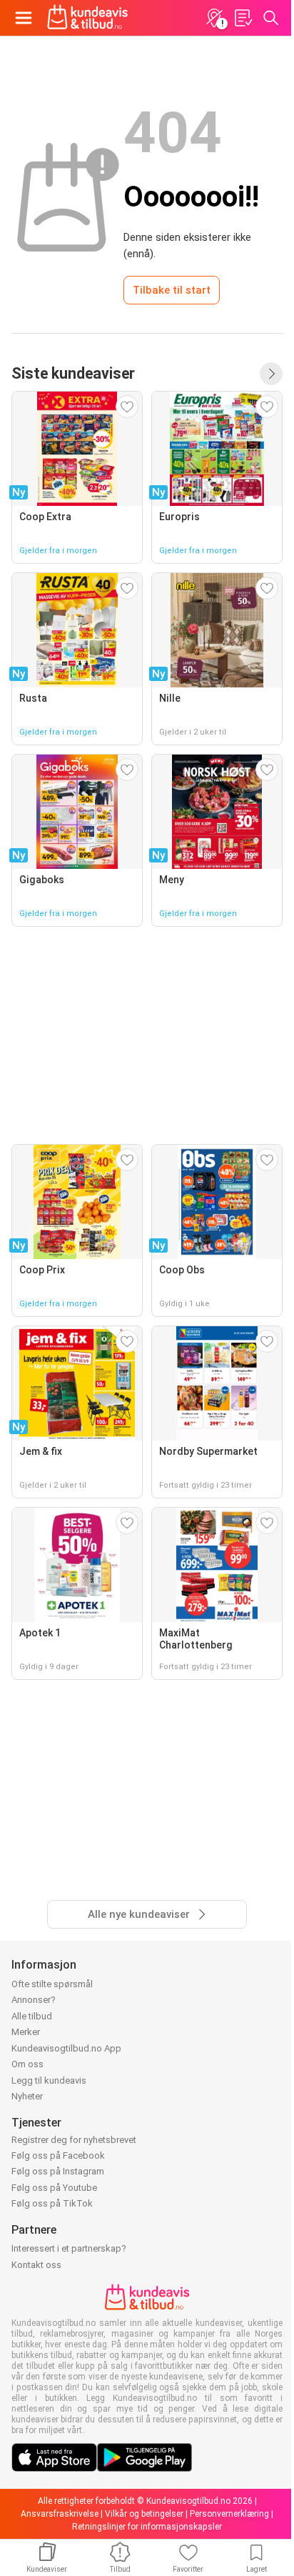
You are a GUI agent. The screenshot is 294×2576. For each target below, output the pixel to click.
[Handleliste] (243, 18)
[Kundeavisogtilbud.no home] (87, 18)
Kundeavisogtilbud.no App (66, 2048)
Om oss (27, 2064)
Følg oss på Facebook (58, 2155)
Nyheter (27, 2096)
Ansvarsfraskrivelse (60, 2514)
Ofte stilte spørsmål (52, 1984)
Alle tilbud (32, 2016)
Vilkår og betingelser (144, 2514)
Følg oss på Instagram (58, 2171)
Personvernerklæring (229, 2514)
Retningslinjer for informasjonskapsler (147, 2527)
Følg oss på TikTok (52, 2203)
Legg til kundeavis (49, 2080)
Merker (26, 2032)
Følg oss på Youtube (54, 2188)
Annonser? (34, 2000)
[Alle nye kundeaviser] (271, 374)
